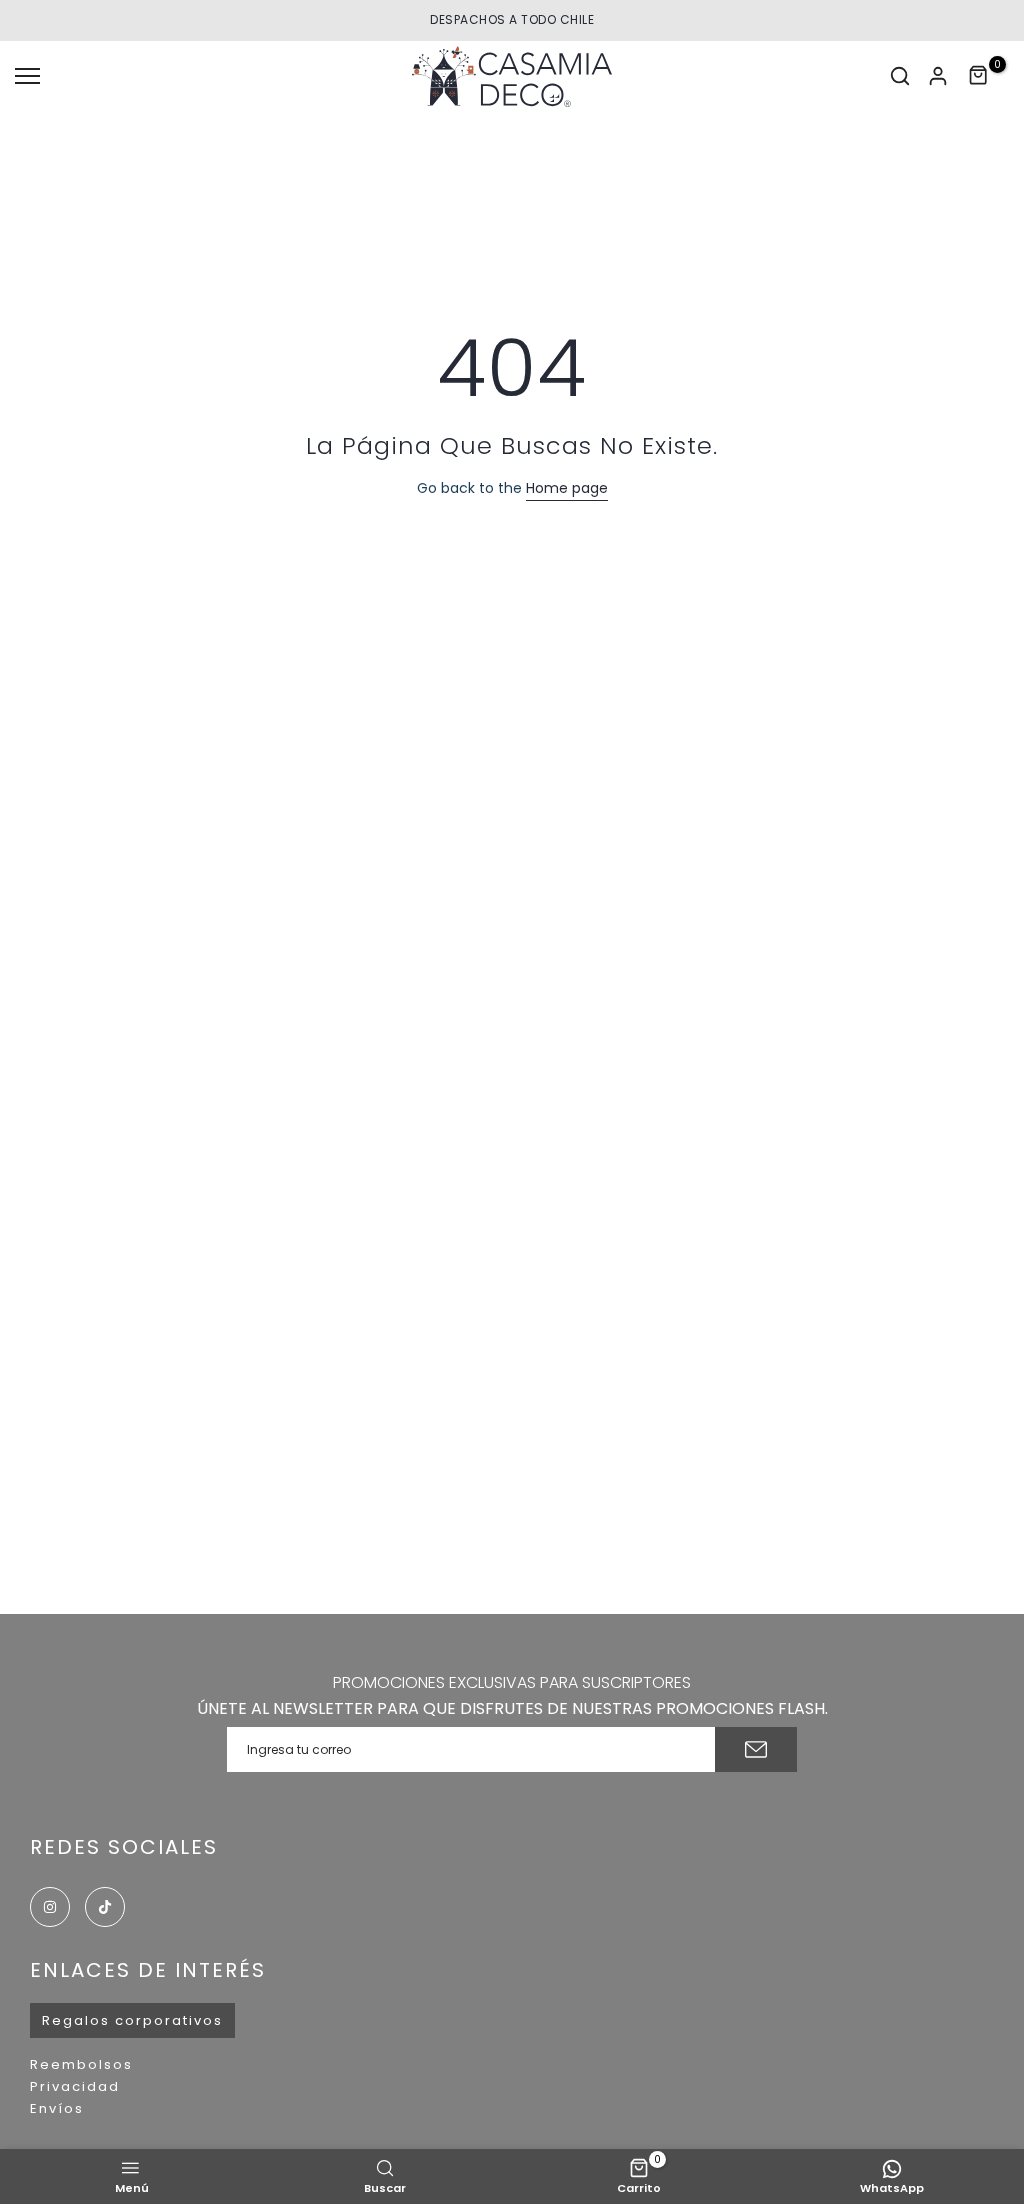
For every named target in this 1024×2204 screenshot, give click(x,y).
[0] (979, 76)
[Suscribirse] (756, 1749)
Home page (567, 488)
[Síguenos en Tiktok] (105, 1907)
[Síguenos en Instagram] (50, 1907)
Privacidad (75, 2086)
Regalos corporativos (132, 2020)
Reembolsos (81, 2064)
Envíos (57, 2108)
